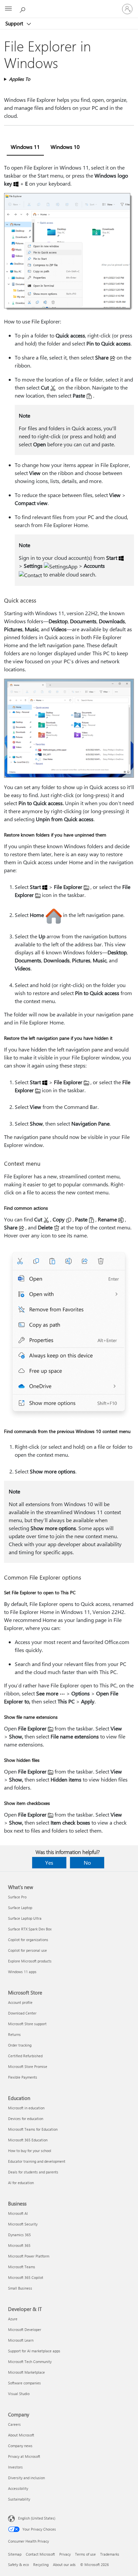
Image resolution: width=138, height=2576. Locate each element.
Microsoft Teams (22, 2267)
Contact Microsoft (40, 2554)
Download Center (22, 2013)
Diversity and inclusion (26, 2478)
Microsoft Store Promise (28, 2066)
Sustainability (19, 2499)
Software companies (24, 2383)
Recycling (41, 2564)
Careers (14, 2424)
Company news (20, 2446)
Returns (14, 2034)
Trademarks (110, 2554)
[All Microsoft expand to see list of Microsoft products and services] (8, 9)
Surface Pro (17, 1897)
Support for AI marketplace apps (34, 2351)
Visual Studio (19, 2394)
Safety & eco (18, 2564)
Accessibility (18, 2488)
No (87, 1862)
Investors (15, 2467)
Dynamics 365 (19, 2235)
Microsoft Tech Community (30, 2362)
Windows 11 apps (22, 1972)
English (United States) (37, 2518)
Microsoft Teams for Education (33, 2129)
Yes (49, 1862)
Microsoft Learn (21, 2340)
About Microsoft (21, 2435)
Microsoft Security (23, 2224)
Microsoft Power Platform (29, 2256)
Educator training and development (37, 2161)
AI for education (21, 2183)
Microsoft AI (18, 2213)
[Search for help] (23, 9)
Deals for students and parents (33, 2172)
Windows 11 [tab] (25, 147)
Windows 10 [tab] (65, 147)
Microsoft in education (26, 2108)
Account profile (20, 2002)
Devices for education (26, 2119)
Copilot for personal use (27, 1950)
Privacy (65, 2554)
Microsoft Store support (27, 2024)
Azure (13, 2319)
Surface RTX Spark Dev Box (30, 1929)
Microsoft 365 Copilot (26, 2277)
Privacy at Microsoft (24, 2456)
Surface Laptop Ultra (25, 1918)
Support (15, 23)
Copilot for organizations (28, 1940)
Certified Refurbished (25, 2056)
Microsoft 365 (19, 2245)
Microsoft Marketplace (26, 2372)
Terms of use (85, 2554)
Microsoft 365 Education (28, 2140)
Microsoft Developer (25, 2329)
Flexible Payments (23, 2077)
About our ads (64, 2564)
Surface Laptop (20, 1908)
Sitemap (15, 2554)
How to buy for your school (30, 2151)
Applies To (20, 79)
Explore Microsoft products (30, 1961)
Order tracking (20, 2045)
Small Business (20, 2288)
